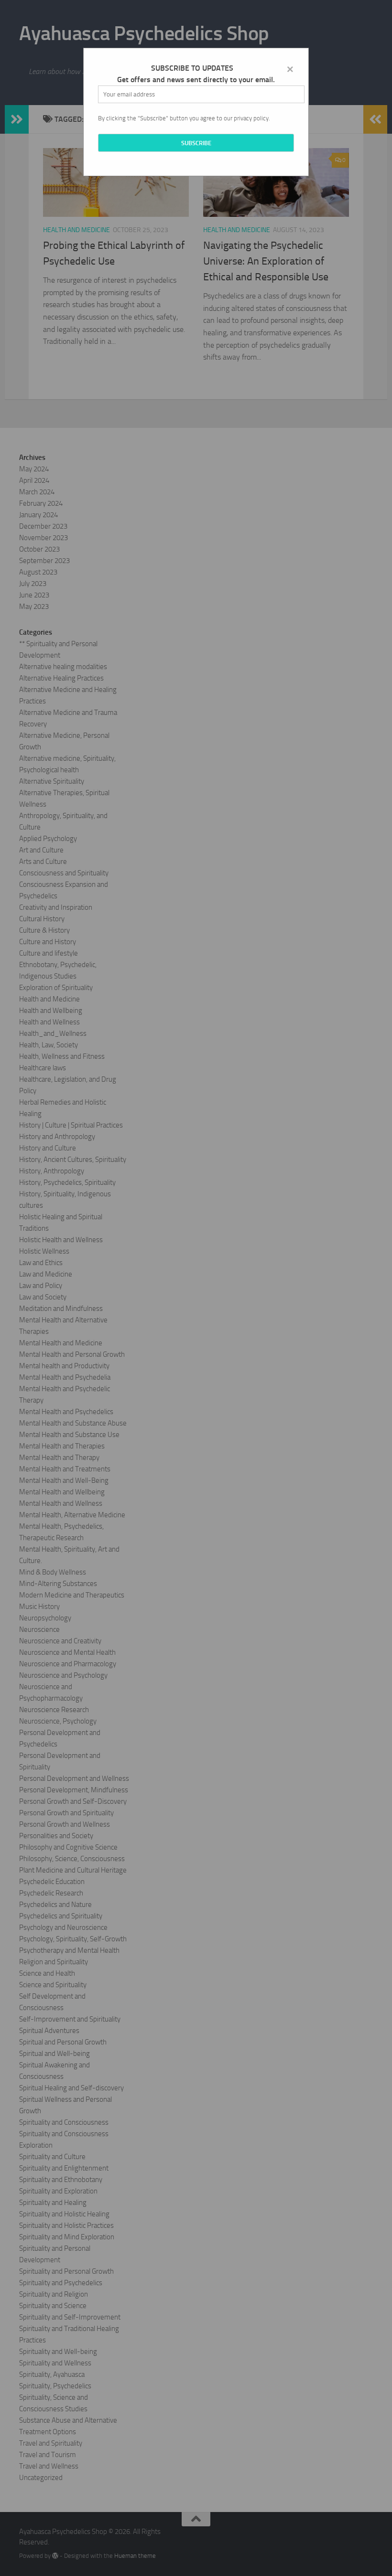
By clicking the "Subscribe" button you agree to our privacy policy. (184, 118)
